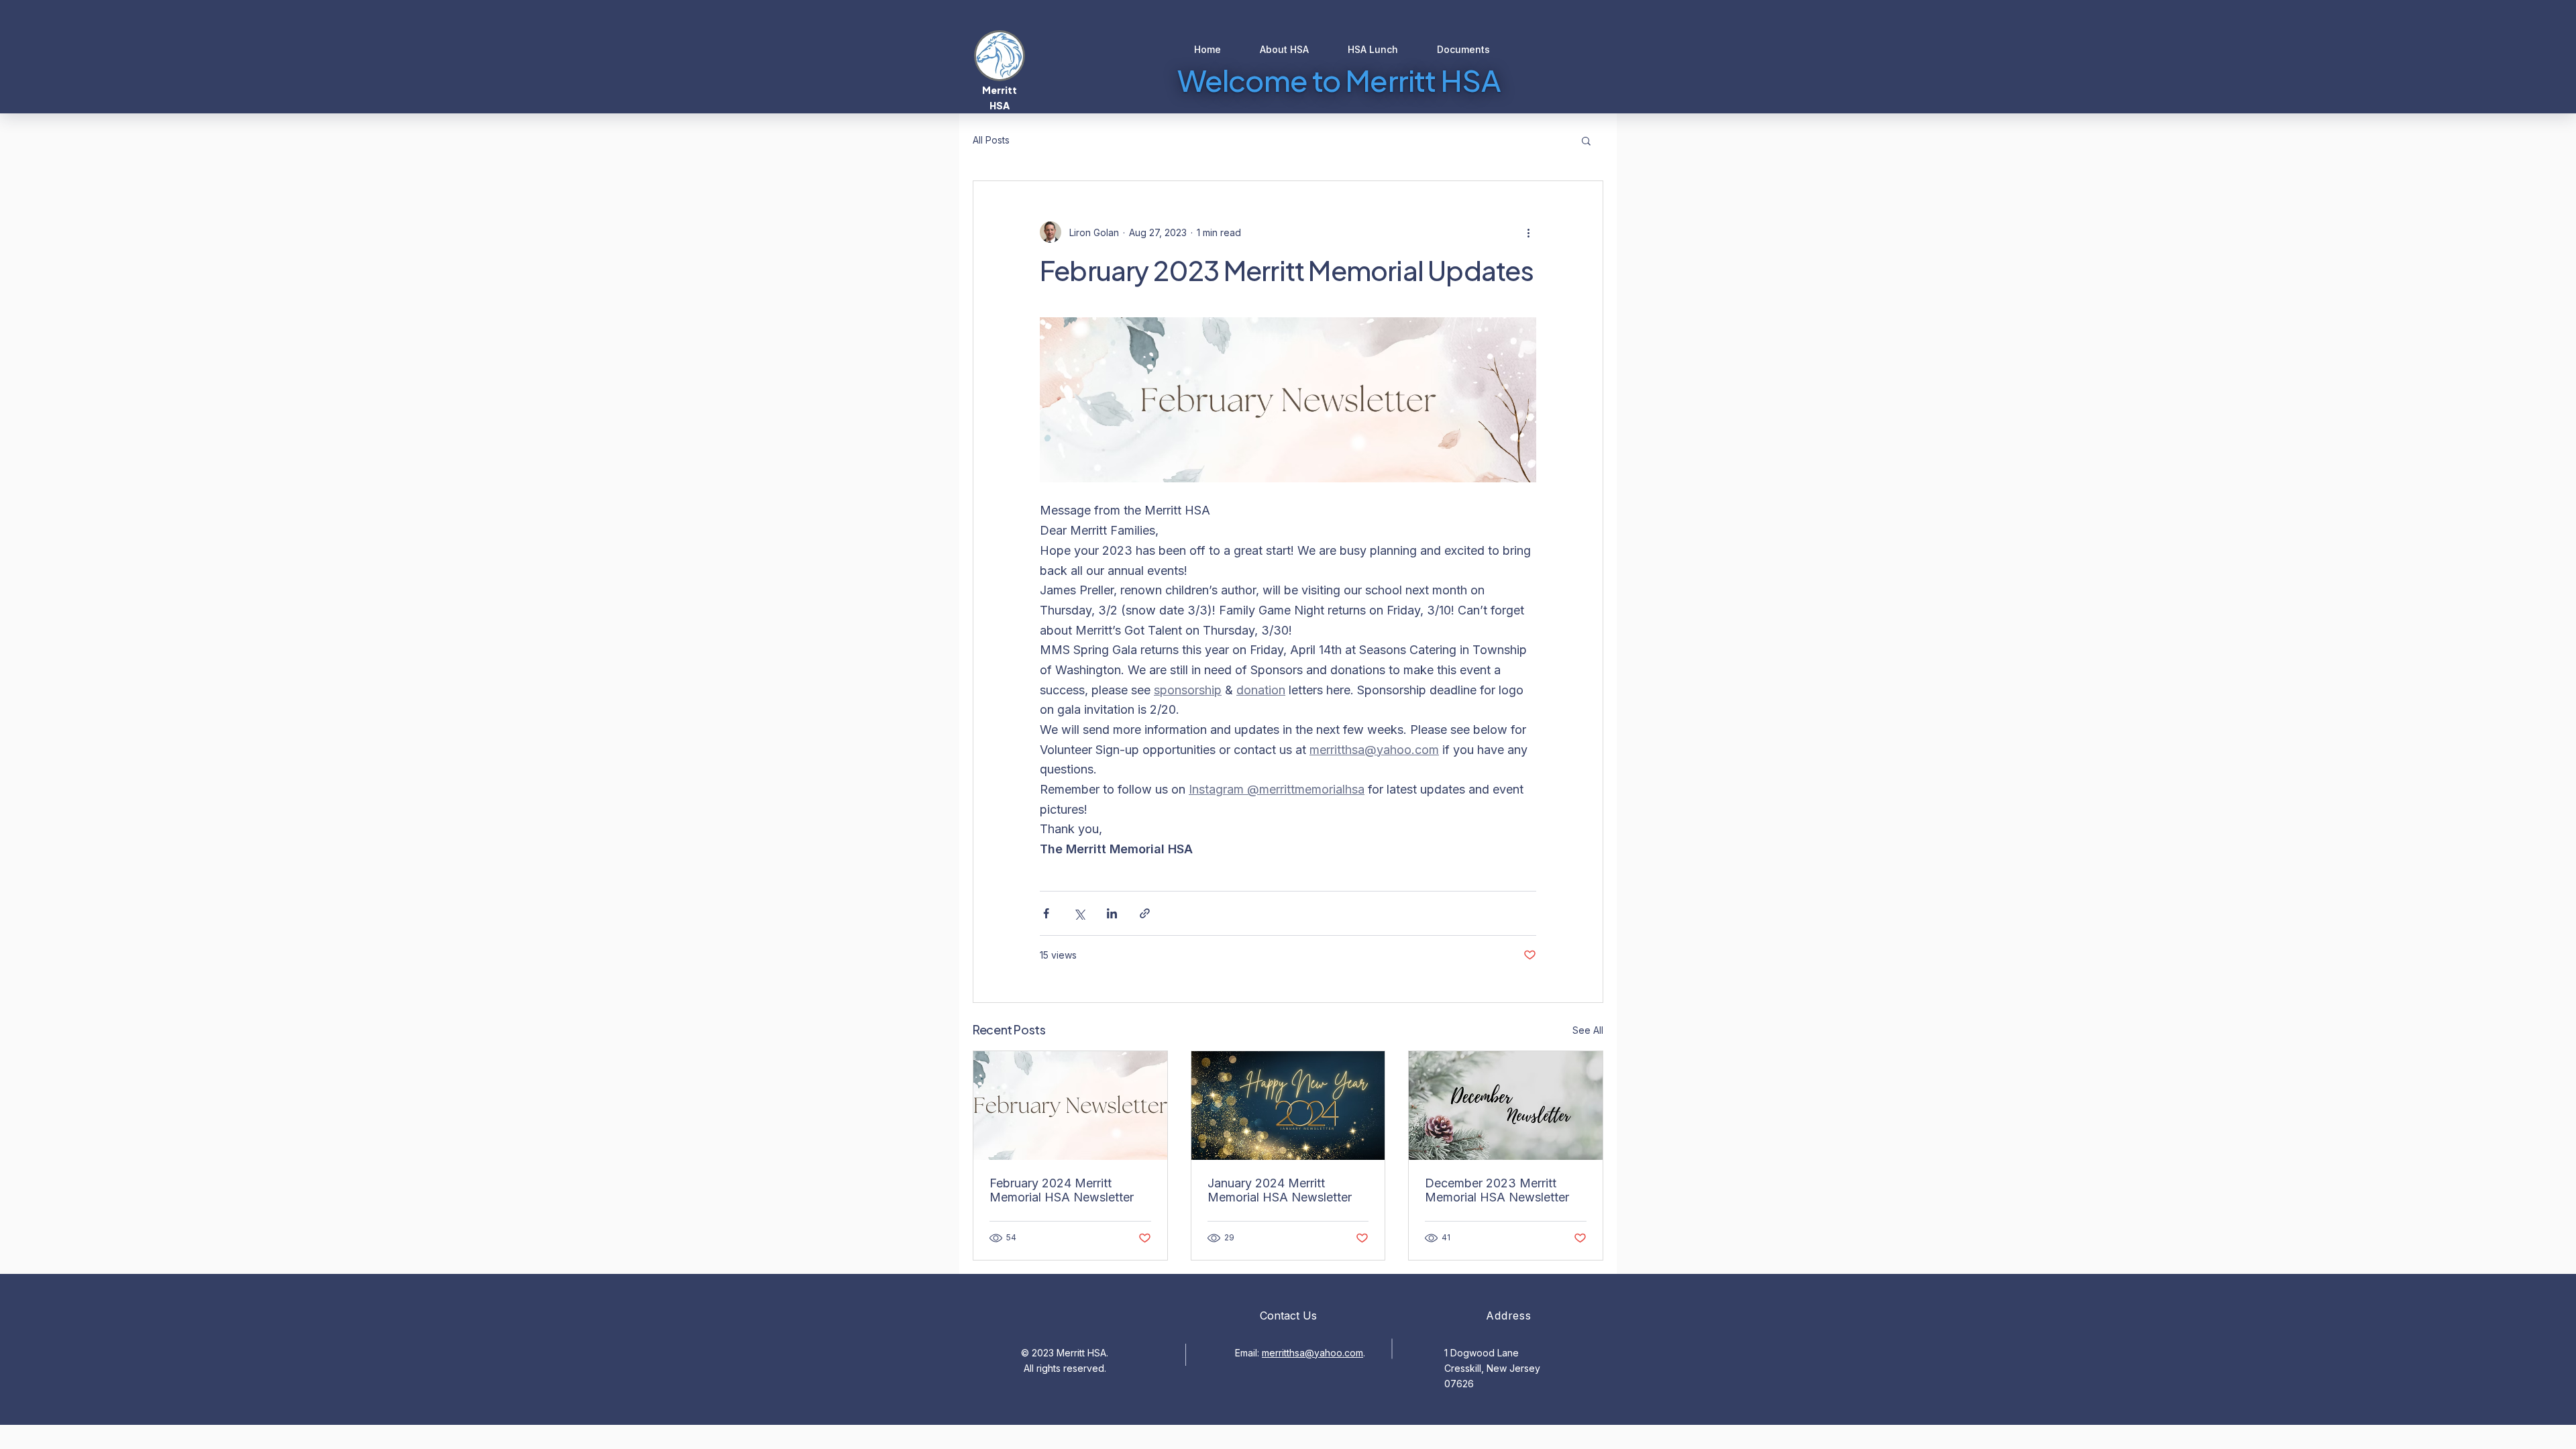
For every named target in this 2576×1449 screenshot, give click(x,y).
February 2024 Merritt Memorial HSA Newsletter (1062, 1190)
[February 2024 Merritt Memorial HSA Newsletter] (1070, 1106)
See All (1588, 1030)
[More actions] (1528, 232)
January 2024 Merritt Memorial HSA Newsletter (1280, 1190)
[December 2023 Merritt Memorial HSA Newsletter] (1506, 1106)
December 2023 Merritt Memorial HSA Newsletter (1497, 1190)
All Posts (991, 140)
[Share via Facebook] (1046, 913)
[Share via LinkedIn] (1112, 913)
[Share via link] (1145, 913)
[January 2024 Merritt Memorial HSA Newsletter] (1288, 1106)
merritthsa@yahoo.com (1312, 1353)
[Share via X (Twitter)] (1079, 913)
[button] (1586, 140)
